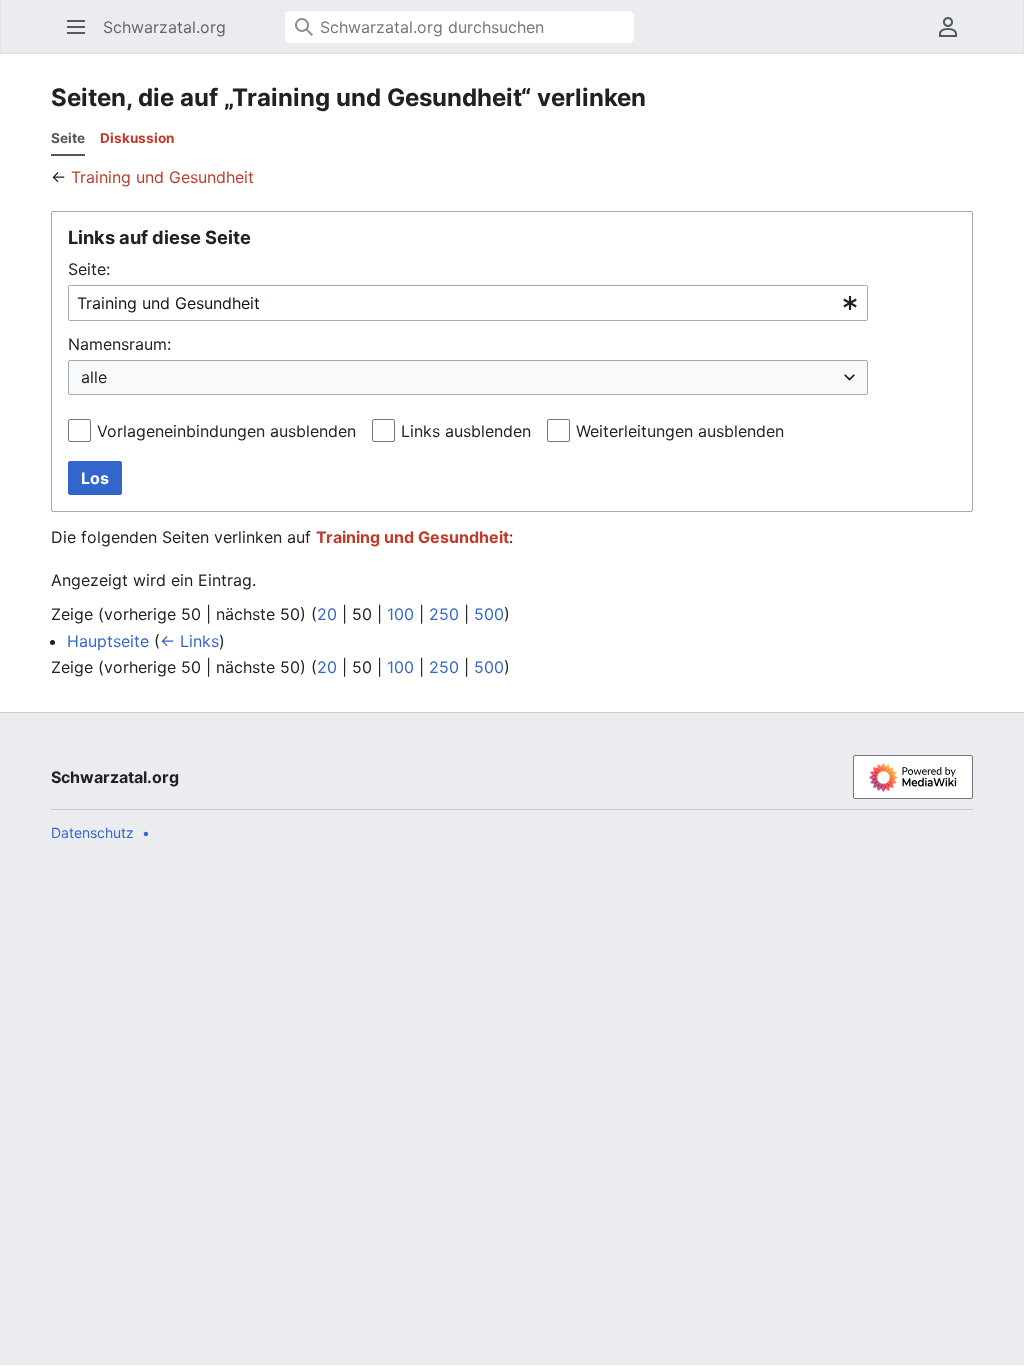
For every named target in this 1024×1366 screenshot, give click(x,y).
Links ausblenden (466, 431)
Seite (68, 138)
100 (400, 614)
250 (444, 614)
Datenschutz (92, 832)
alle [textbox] (94, 377)
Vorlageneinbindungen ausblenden (226, 431)
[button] (70, 27)
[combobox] (468, 303)
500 (489, 614)
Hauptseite (108, 641)
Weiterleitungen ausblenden (680, 431)
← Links (189, 641)
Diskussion (137, 138)
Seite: (89, 269)
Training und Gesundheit (162, 177)
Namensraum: (119, 344)
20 (327, 614)
